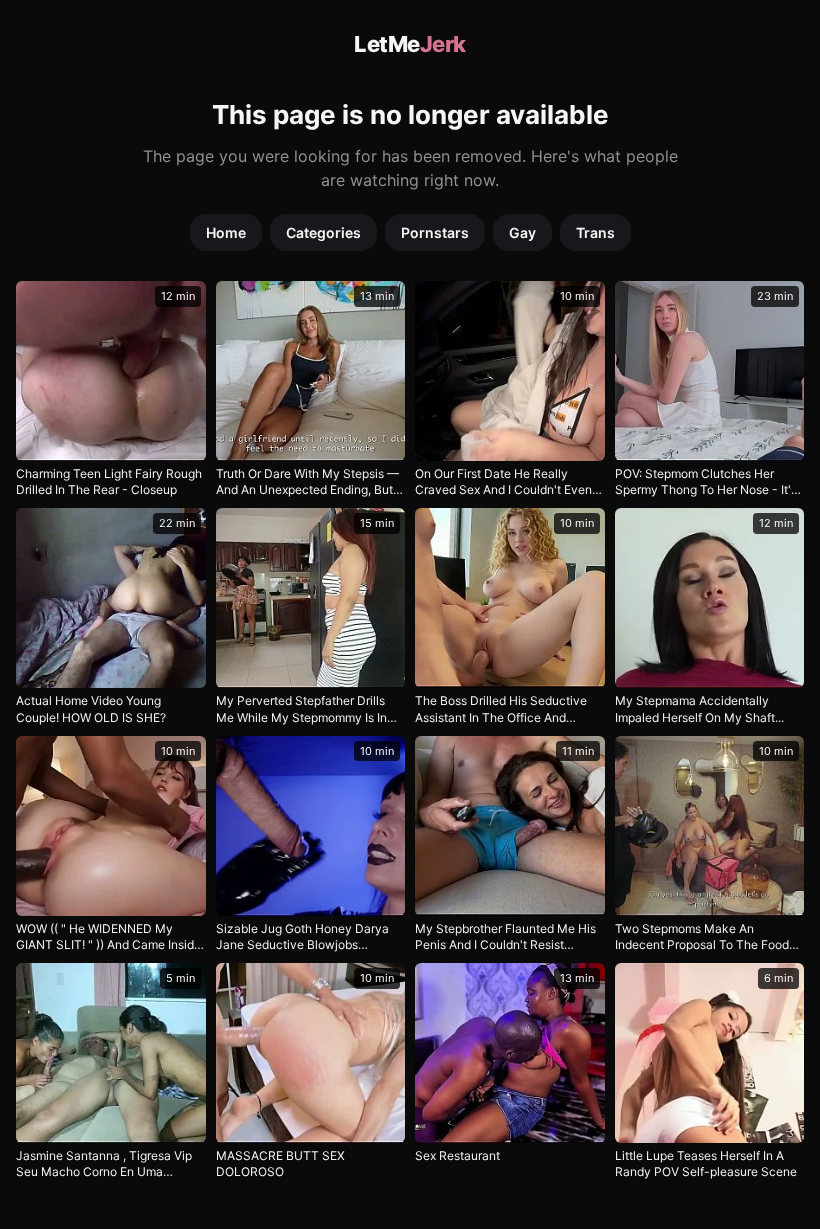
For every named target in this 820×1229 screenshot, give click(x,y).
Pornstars (435, 232)
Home (226, 232)
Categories (323, 232)
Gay (522, 232)
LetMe (410, 44)
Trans (595, 232)
